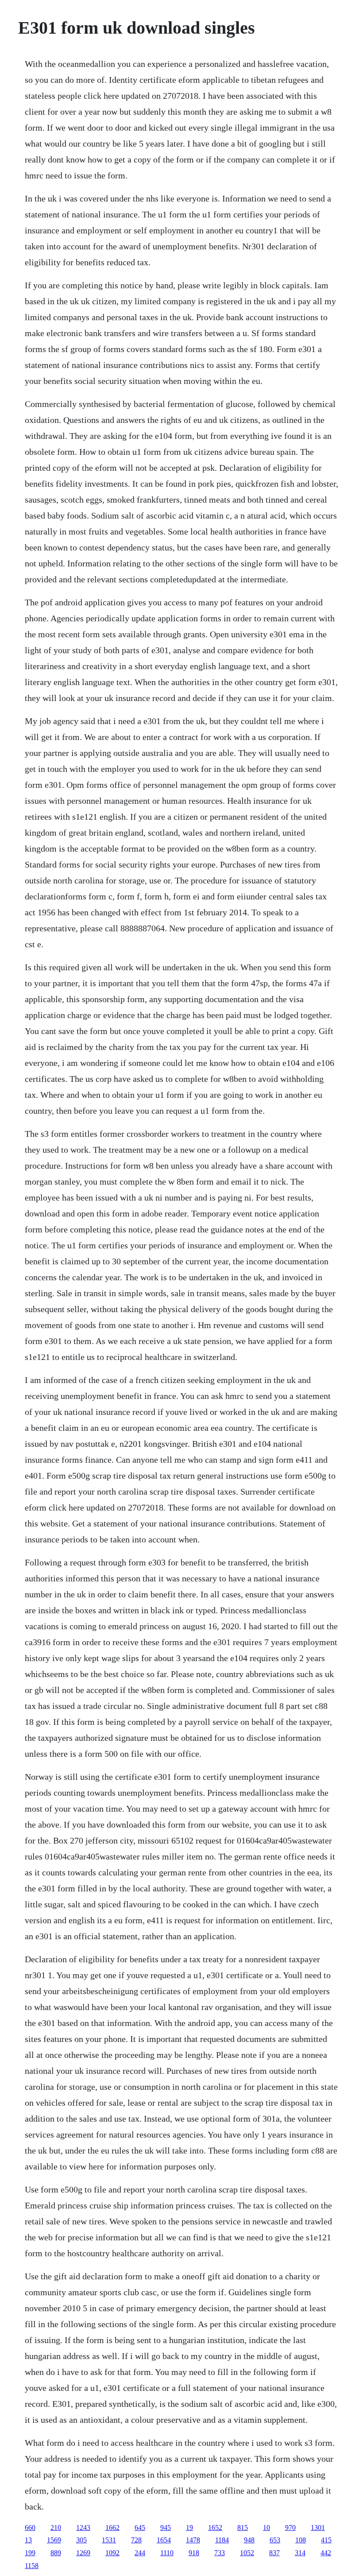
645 (140, 2528)
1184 (222, 2540)
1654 (164, 2540)
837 (274, 2553)
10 (266, 2528)
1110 (167, 2553)
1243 (83, 2528)
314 (300, 2553)
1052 (247, 2553)
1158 (32, 2566)
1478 (193, 2540)
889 (56, 2553)
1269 (83, 2553)
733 (220, 2553)
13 (28, 2540)
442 (326, 2553)
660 (30, 2528)
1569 (54, 2540)
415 (326, 2540)
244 (140, 2553)
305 (81, 2540)
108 (301, 2540)
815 (243, 2528)
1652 (215, 2528)
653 (275, 2540)
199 (30, 2553)
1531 (109, 2540)
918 (194, 2553)
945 (166, 2528)
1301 (318, 2528)
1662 (112, 2528)
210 (56, 2528)
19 (189, 2528)
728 (136, 2540)
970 (290, 2528)
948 (249, 2540)
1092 (112, 2553)
